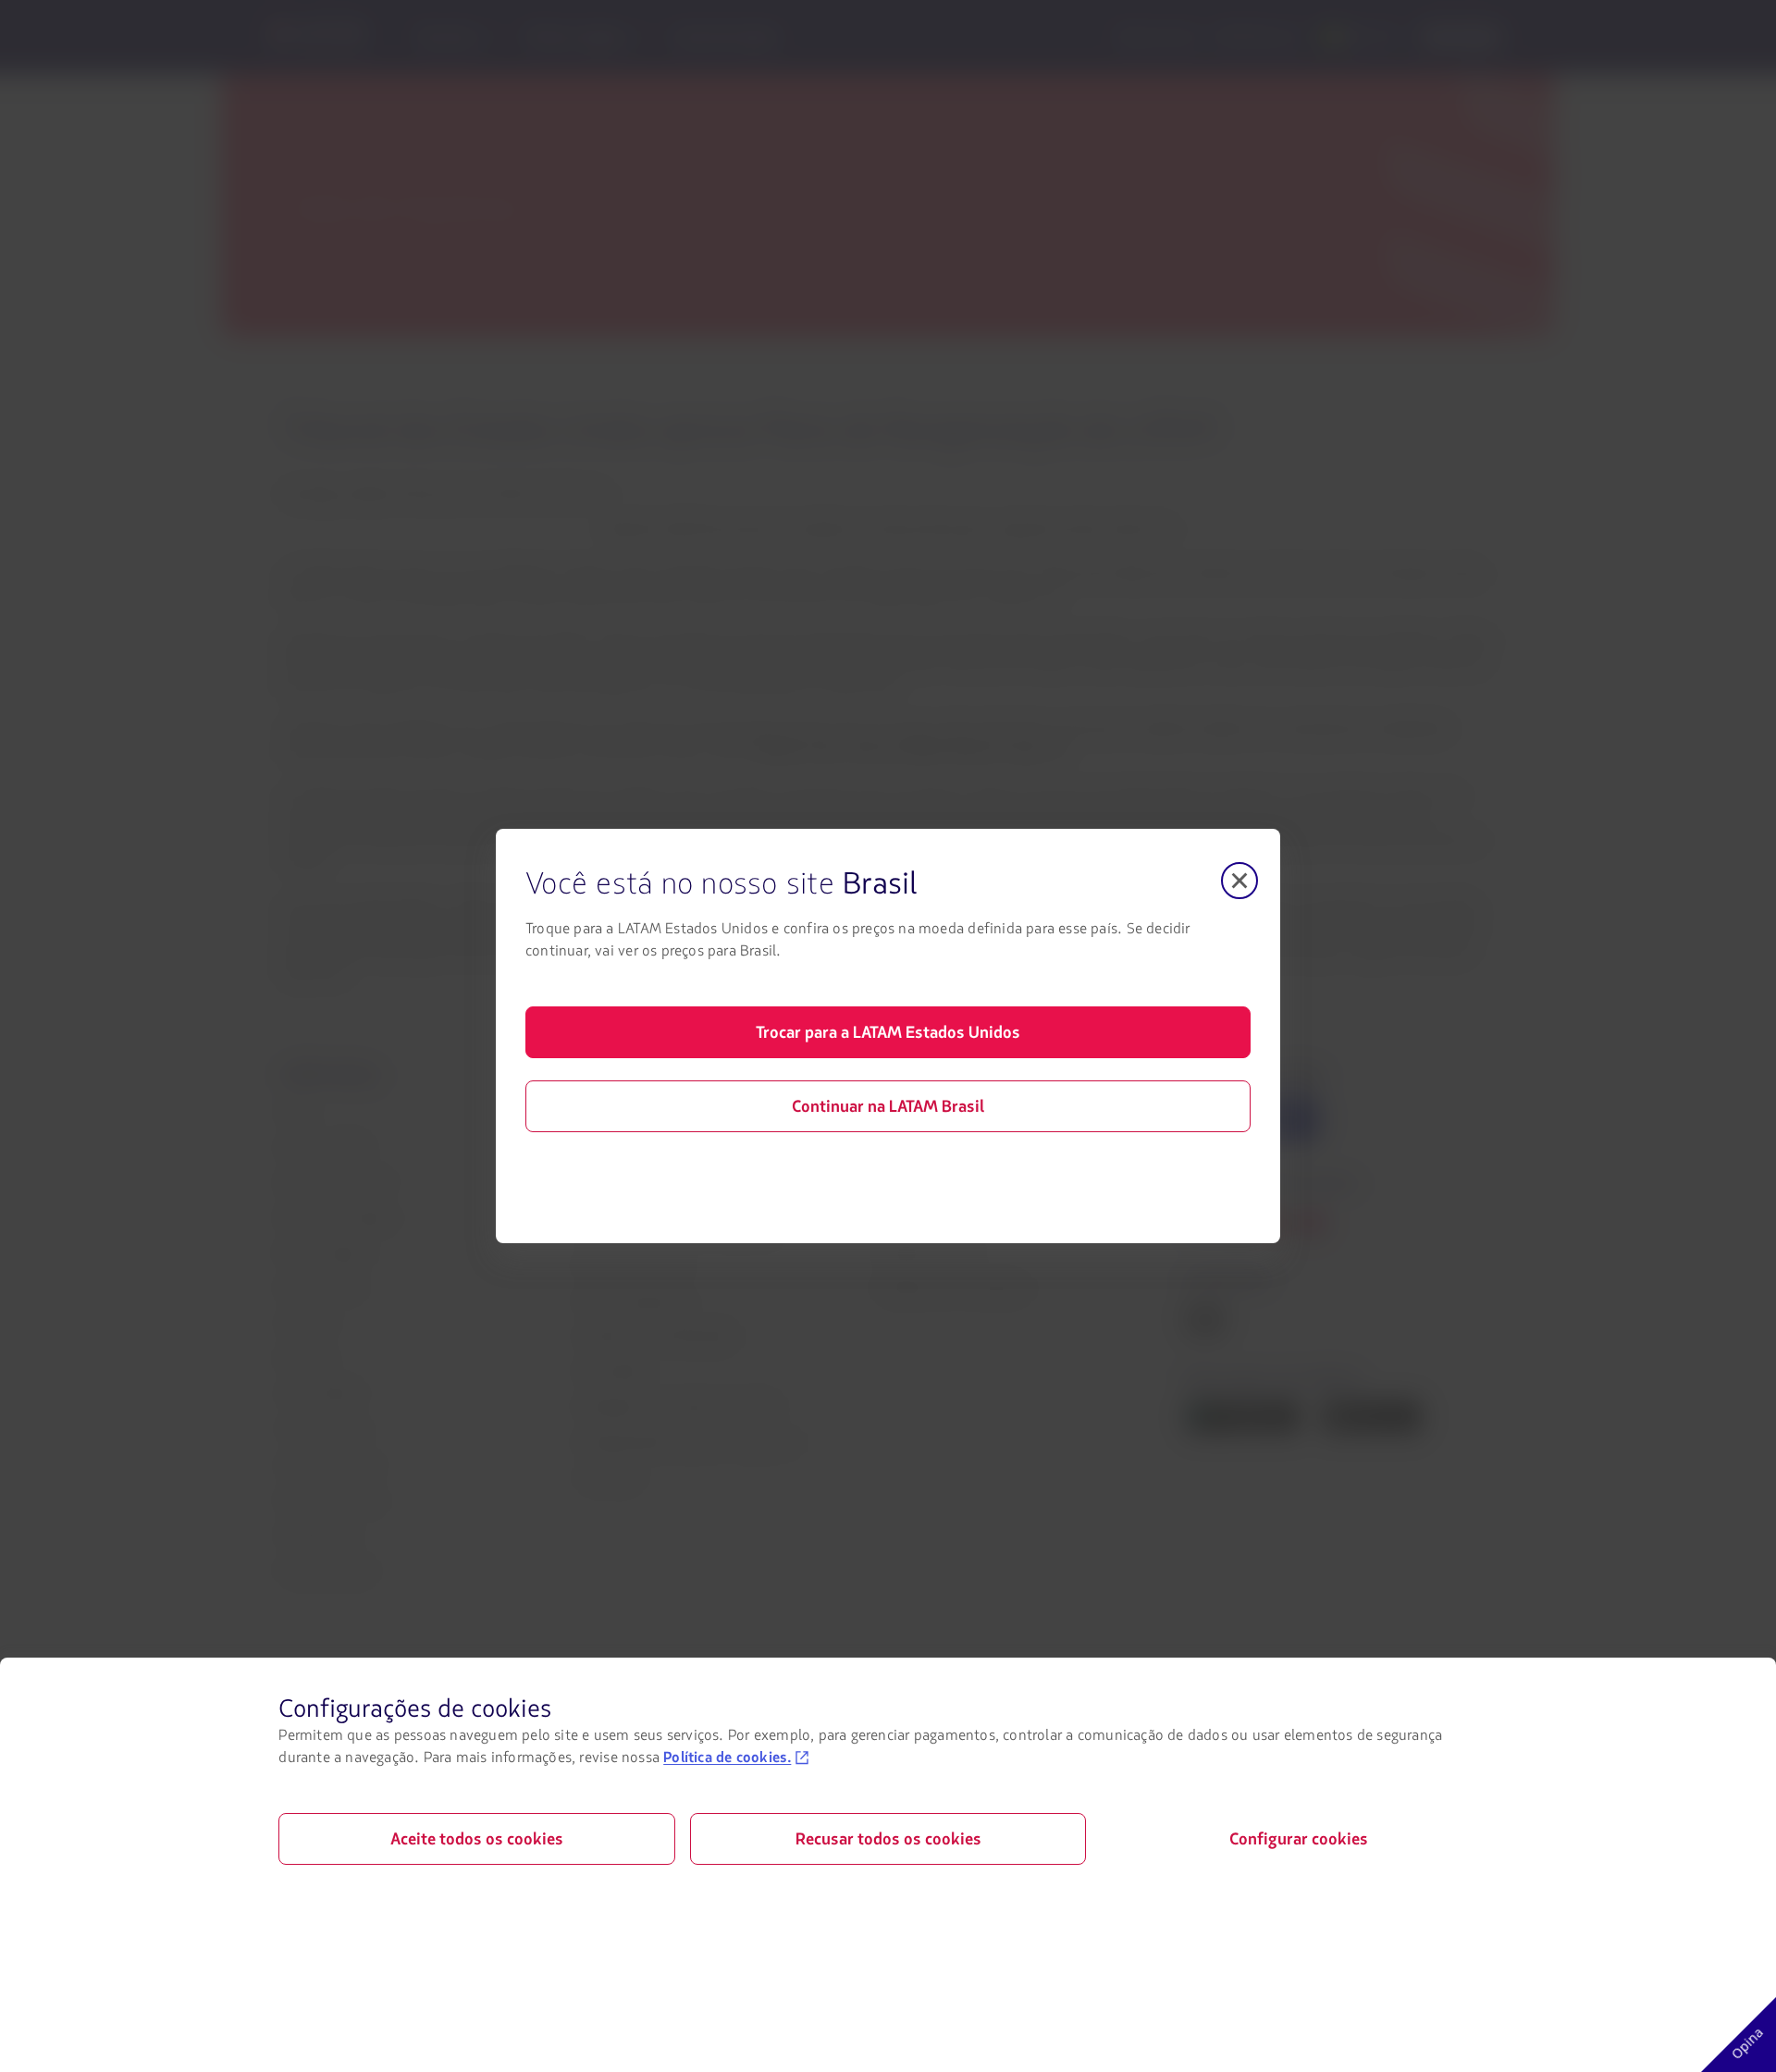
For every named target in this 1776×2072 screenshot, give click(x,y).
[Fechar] (1239, 881)
